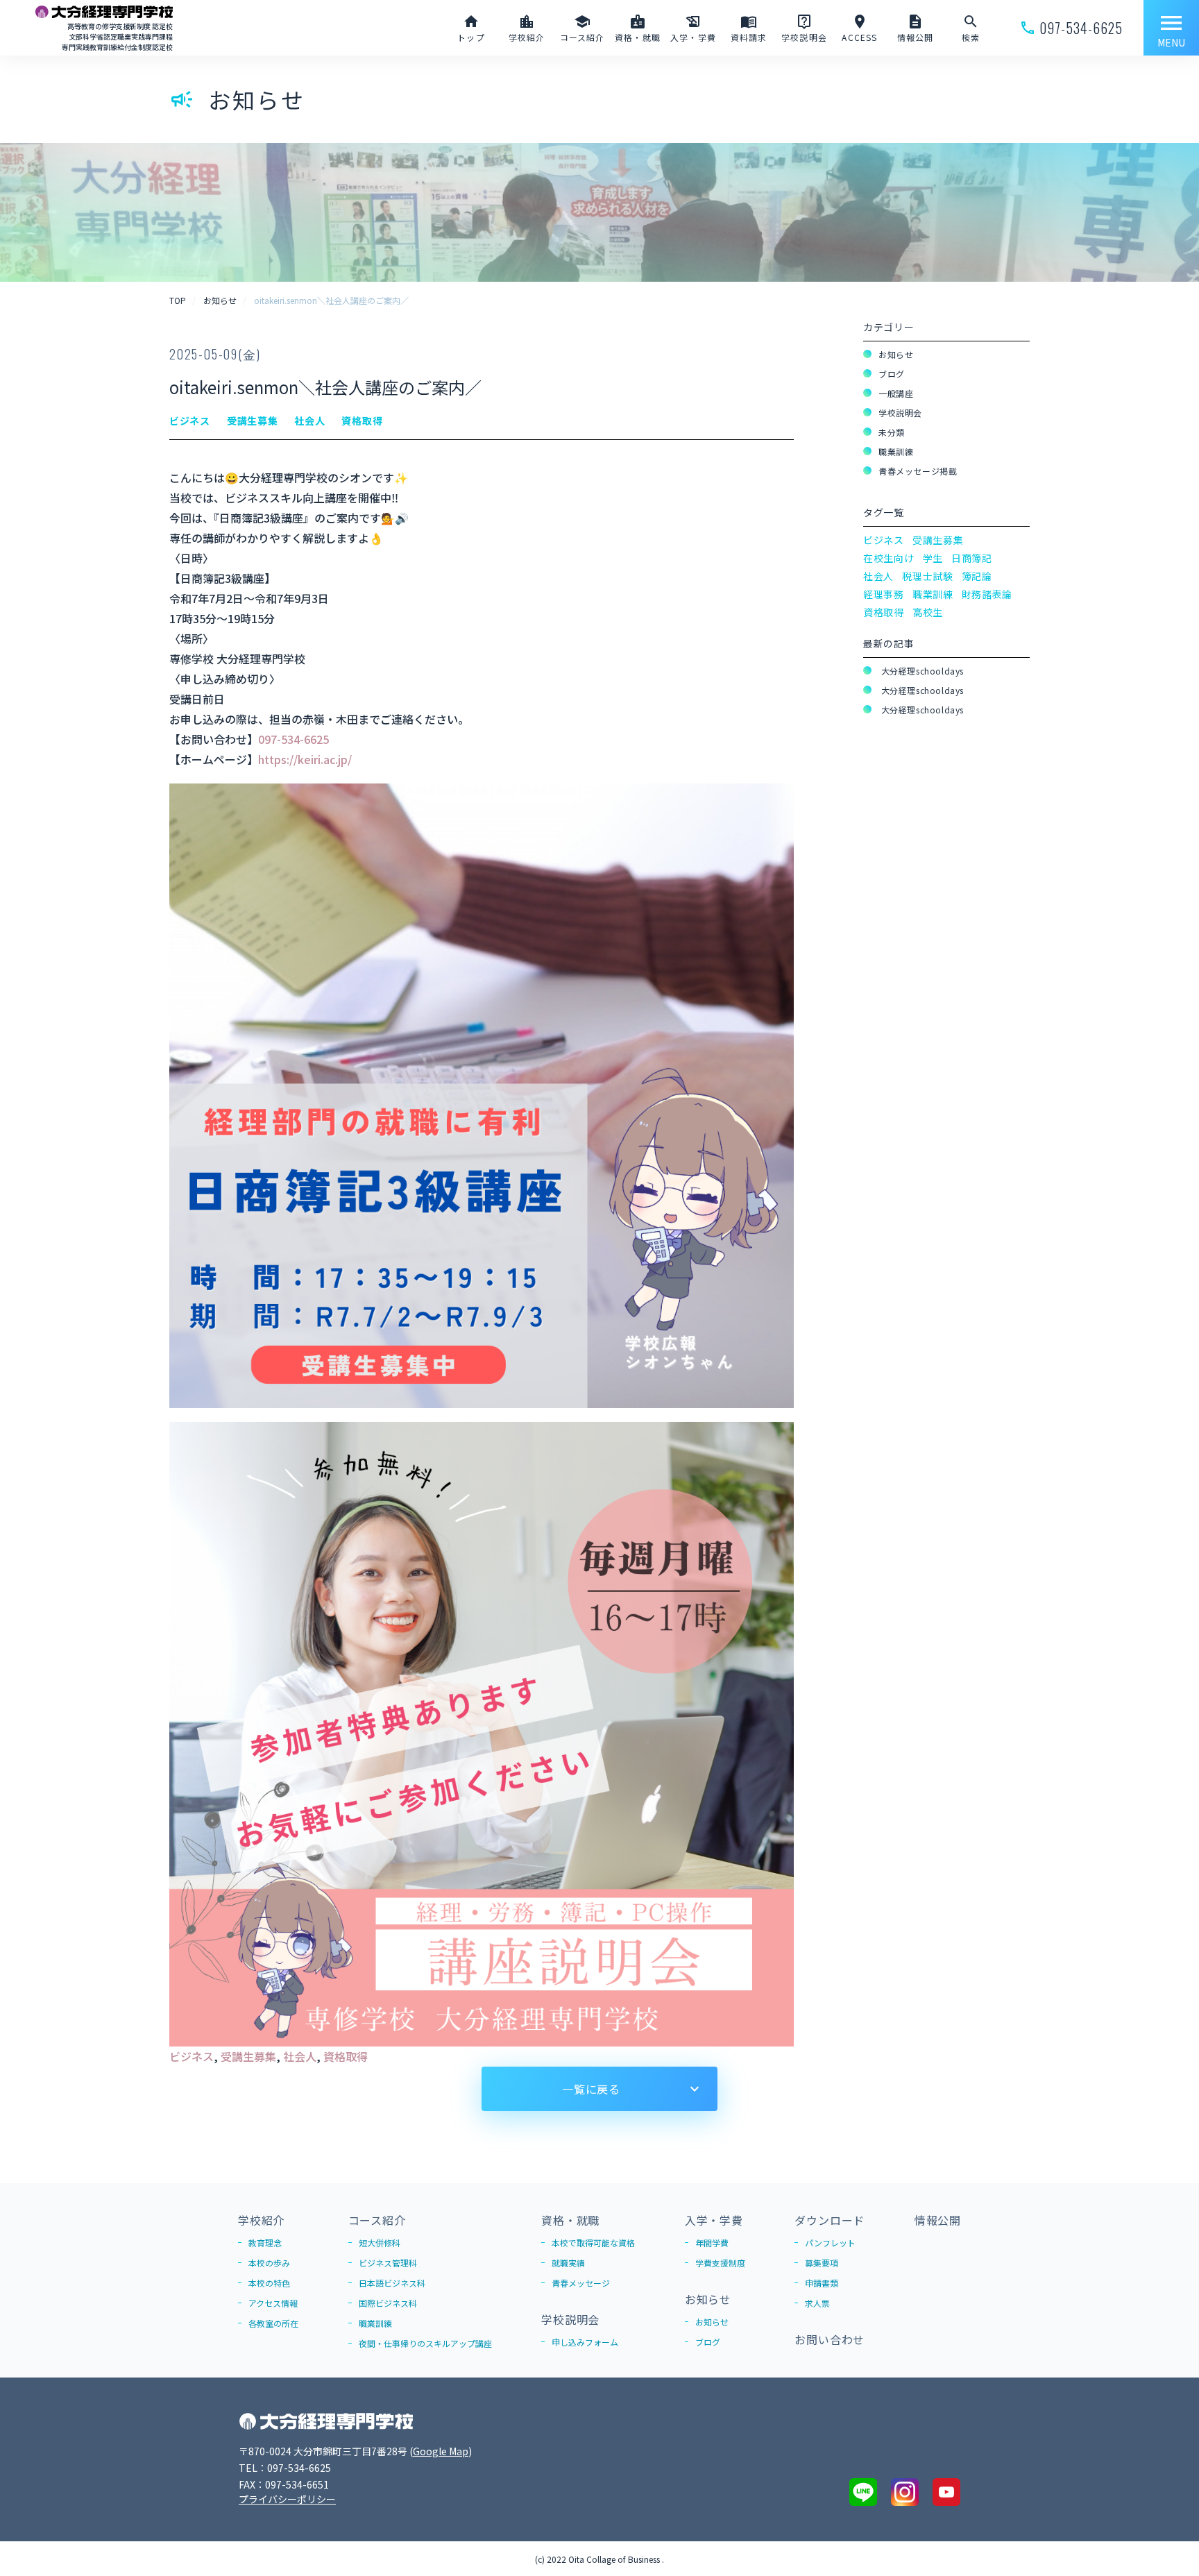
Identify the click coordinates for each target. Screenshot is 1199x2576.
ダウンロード (830, 2220)
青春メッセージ (581, 2283)
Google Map (441, 2451)
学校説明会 (900, 413)
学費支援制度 (720, 2263)
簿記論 (977, 576)
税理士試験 (928, 576)
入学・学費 (714, 2220)
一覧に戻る (591, 2089)
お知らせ (896, 354)
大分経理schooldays (921, 671)
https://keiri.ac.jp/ (305, 759)
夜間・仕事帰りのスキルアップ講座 (425, 2343)
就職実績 (568, 2263)
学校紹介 (261, 2220)
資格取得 (346, 2056)
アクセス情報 (273, 2303)
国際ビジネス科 (388, 2303)
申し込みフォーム (585, 2342)
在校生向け (889, 558)
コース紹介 (377, 2220)
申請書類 (822, 2283)
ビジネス (192, 2056)
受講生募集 (248, 2056)
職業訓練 (896, 451)
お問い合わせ (830, 2339)
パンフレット (830, 2243)
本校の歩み (269, 2263)
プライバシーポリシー (287, 2499)
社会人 (300, 2056)
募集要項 (822, 2263)
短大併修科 (380, 2243)
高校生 (928, 612)
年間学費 (712, 2243)
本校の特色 (269, 2283)
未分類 (892, 432)
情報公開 (938, 2220)
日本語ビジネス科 (392, 2283)
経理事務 (884, 594)
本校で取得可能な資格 (593, 2243)
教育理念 (265, 2243)
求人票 (817, 2303)
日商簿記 (972, 558)
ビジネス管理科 (388, 2263)
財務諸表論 (987, 594)
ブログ (892, 374)
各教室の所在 (273, 2323)
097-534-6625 (294, 739)
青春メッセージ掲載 (918, 471)
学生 (933, 558)
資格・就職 (570, 2220)
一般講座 (896, 393)
